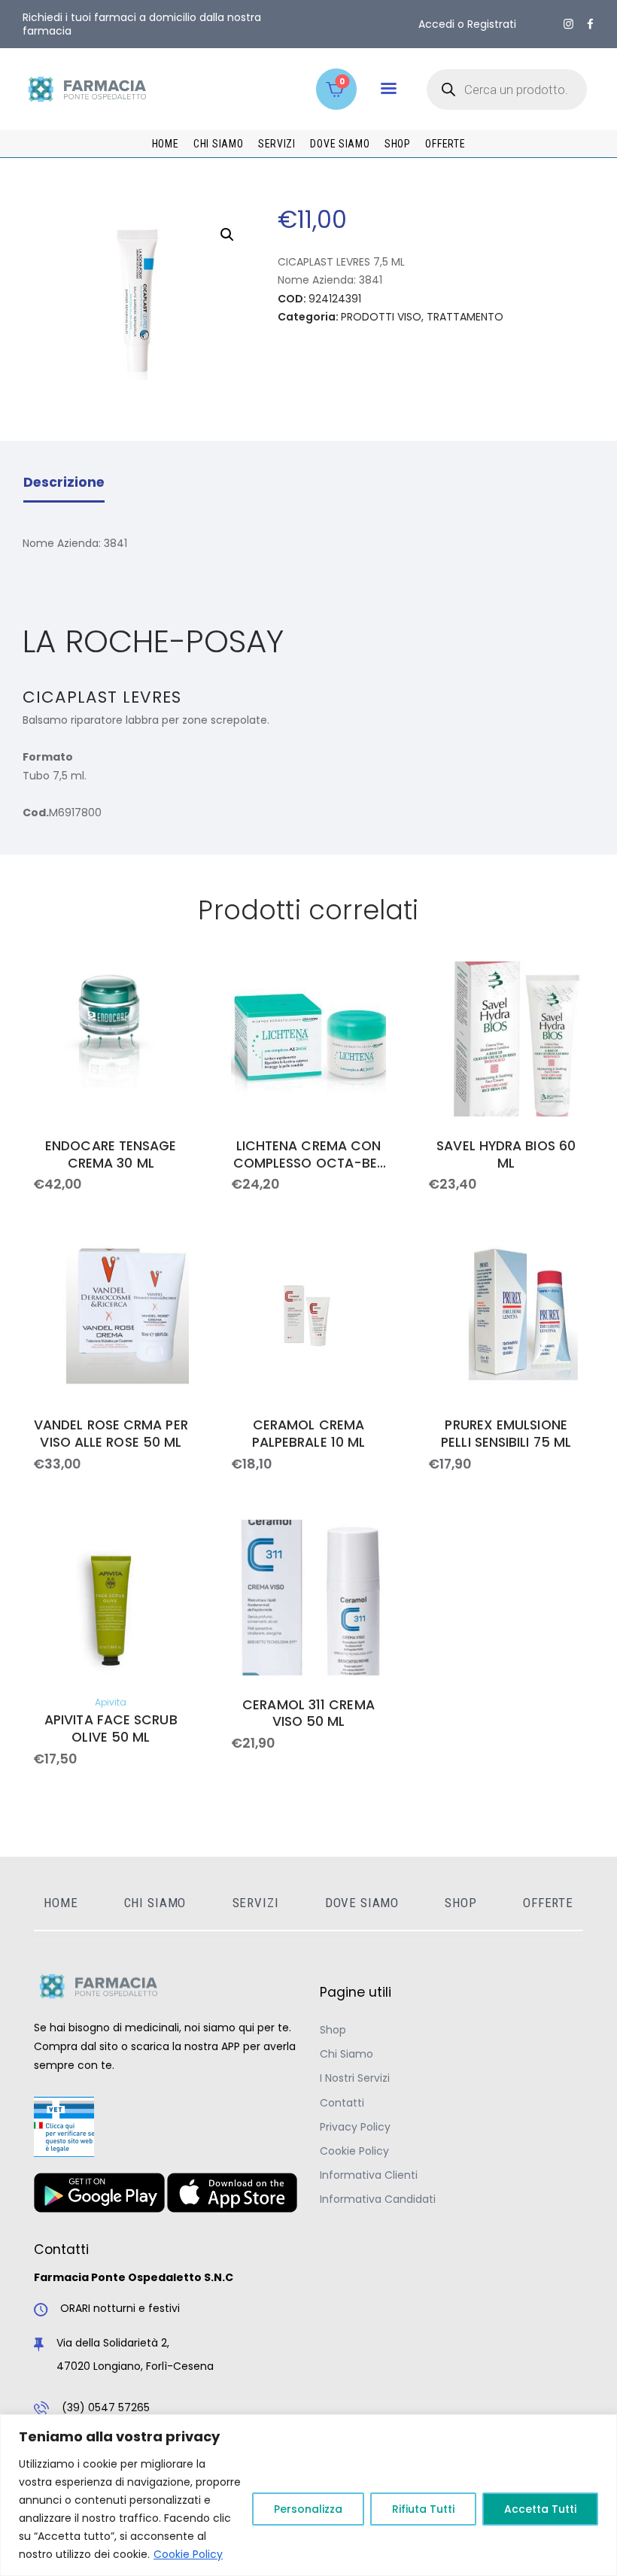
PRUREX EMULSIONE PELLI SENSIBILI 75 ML (506, 1434)
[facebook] (590, 24)
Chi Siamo (346, 2054)
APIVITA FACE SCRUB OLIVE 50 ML (111, 1729)
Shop (333, 2030)
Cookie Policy (188, 2554)
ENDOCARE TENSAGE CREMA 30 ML (111, 1155)
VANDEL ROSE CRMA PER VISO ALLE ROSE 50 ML (111, 1434)
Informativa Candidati (378, 2199)
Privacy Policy (355, 2127)
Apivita (111, 1702)
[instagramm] (568, 24)
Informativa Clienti (369, 2175)
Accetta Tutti (540, 2509)
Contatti (342, 2103)
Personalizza (308, 2509)
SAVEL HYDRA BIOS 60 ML (506, 1155)
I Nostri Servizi (355, 2078)
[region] (308, 2495)
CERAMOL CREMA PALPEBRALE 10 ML (308, 1434)
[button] (389, 88)
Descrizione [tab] (64, 482)
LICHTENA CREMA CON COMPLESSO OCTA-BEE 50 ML (309, 1155)
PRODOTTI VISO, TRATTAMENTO (422, 317)
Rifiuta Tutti (423, 2509)
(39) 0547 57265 (106, 2407)
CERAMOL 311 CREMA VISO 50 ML (308, 1714)
